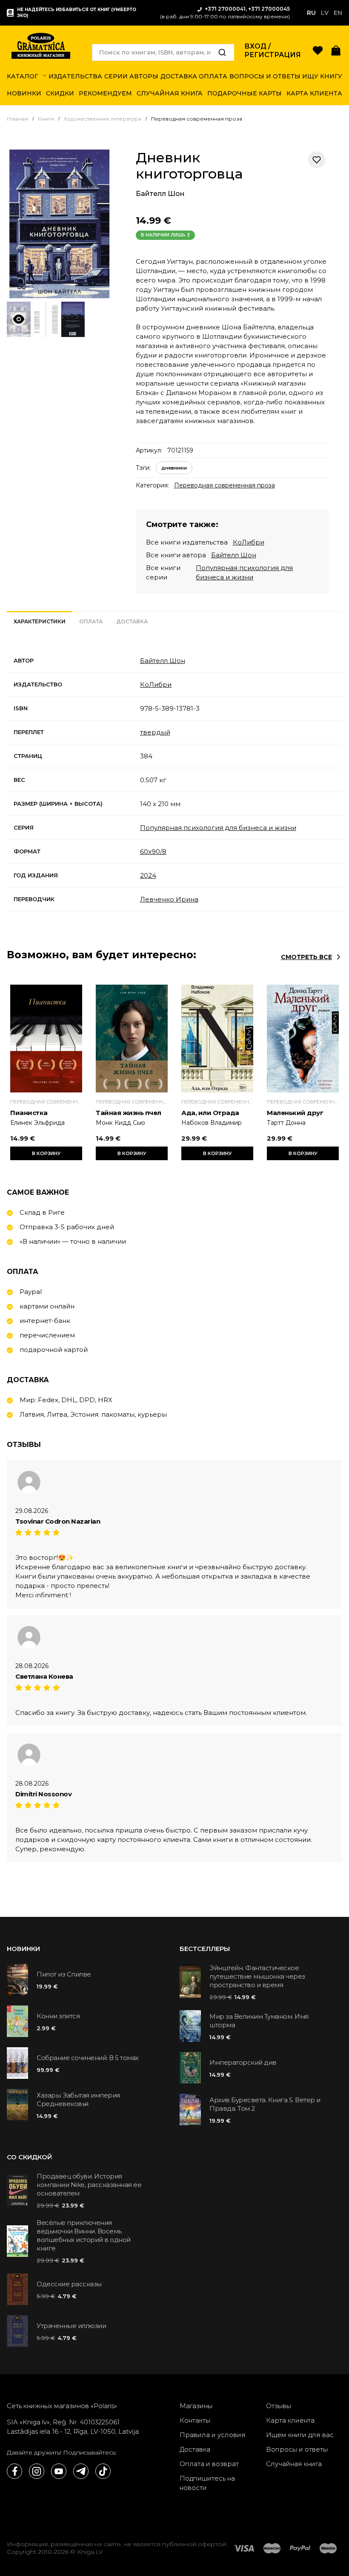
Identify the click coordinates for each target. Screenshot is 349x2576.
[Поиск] (222, 52)
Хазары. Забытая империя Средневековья (78, 2099)
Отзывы (279, 2406)
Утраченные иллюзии (71, 2326)
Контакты (195, 2420)
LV (325, 13)
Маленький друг (295, 1113)
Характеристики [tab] (40, 621)
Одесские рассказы (69, 2284)
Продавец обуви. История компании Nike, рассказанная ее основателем (89, 2185)
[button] (336, 50)
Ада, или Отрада (210, 1113)
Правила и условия (213, 2435)
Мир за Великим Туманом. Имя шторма (259, 2021)
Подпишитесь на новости (207, 2483)
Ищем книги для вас (300, 2435)
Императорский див (243, 2062)
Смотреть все (306, 957)
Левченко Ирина (169, 899)
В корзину (46, 1153)
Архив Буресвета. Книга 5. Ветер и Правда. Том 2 (265, 2104)
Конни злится (58, 2016)
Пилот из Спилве (64, 1974)
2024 (148, 875)
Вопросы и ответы (297, 2449)
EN (338, 13)
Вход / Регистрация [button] (273, 50)
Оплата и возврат (209, 2464)
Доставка (195, 2449)
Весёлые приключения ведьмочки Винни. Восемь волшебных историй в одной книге (84, 2235)
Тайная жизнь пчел (129, 1113)
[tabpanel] (174, 780)
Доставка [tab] (132, 621)
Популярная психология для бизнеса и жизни (218, 828)
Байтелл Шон (160, 194)
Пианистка (29, 1113)
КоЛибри (249, 542)
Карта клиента (290, 2420)
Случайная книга (294, 2464)
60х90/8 (153, 851)
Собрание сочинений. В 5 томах (88, 2058)
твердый (155, 732)
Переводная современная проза (225, 485)
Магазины (196, 2406)
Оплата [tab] (91, 621)
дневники (174, 468)
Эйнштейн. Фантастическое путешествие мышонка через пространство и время (257, 1976)
